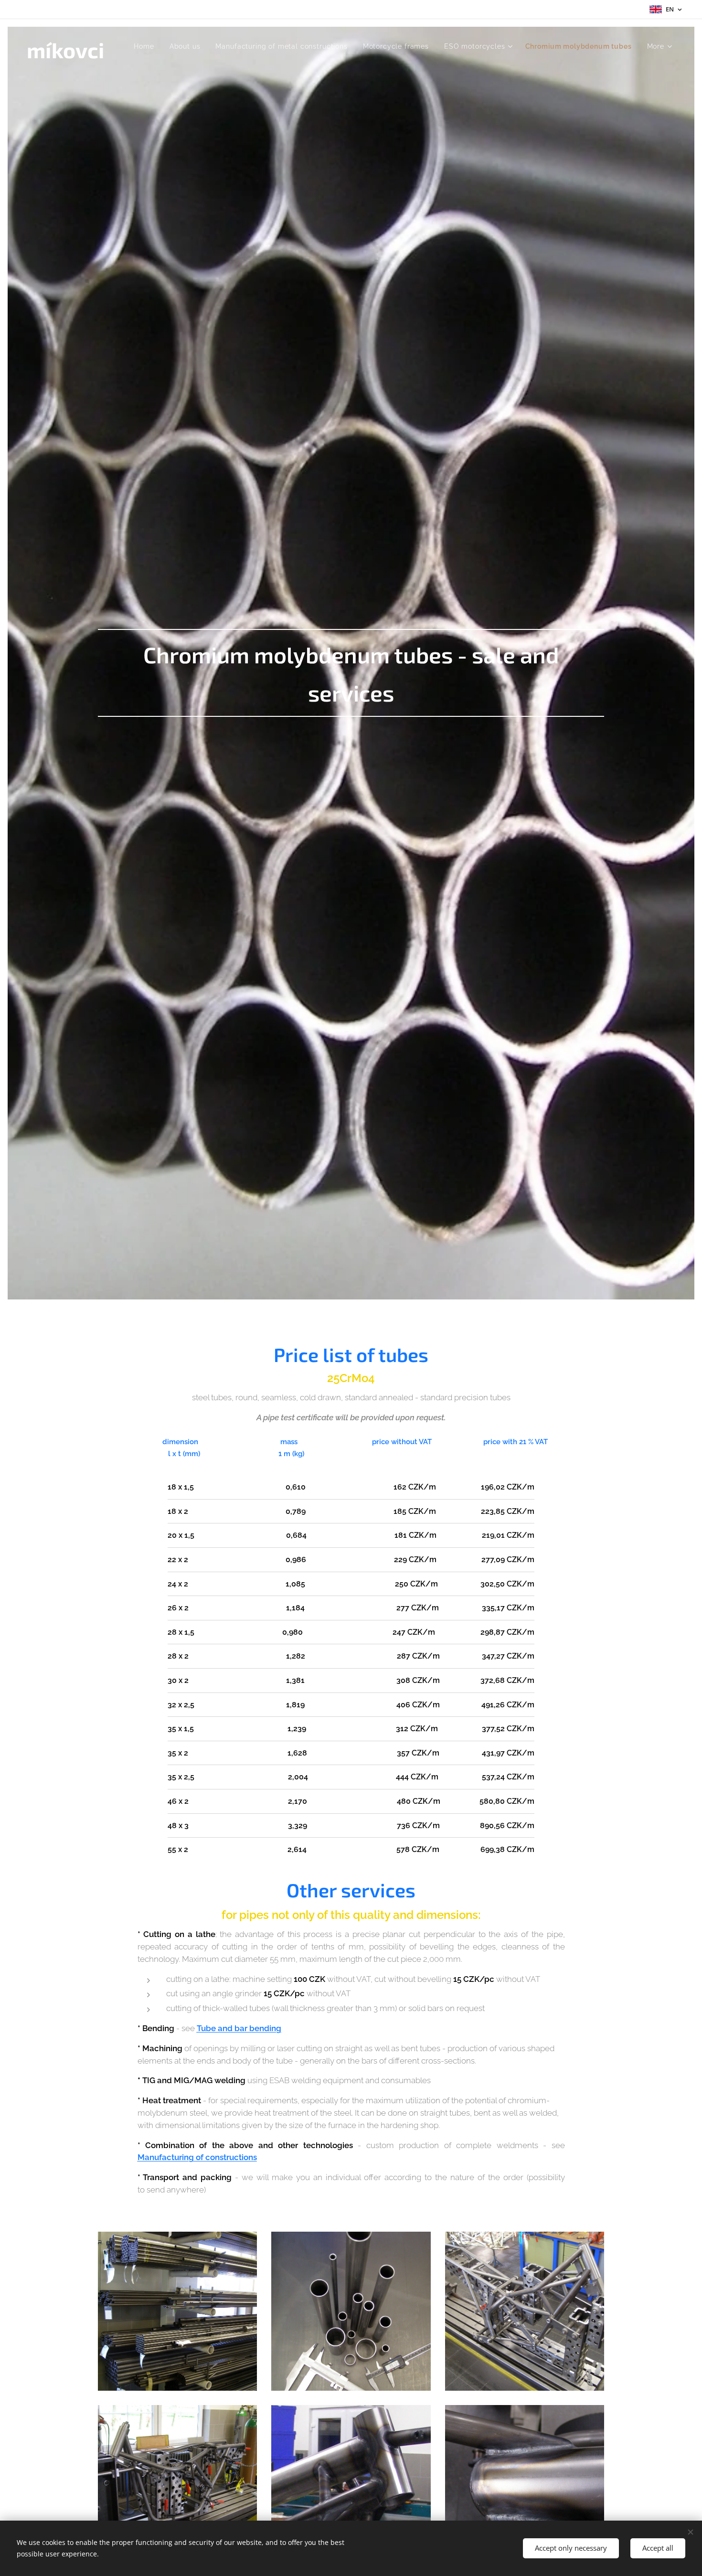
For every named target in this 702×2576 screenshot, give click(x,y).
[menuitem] (146, 46)
